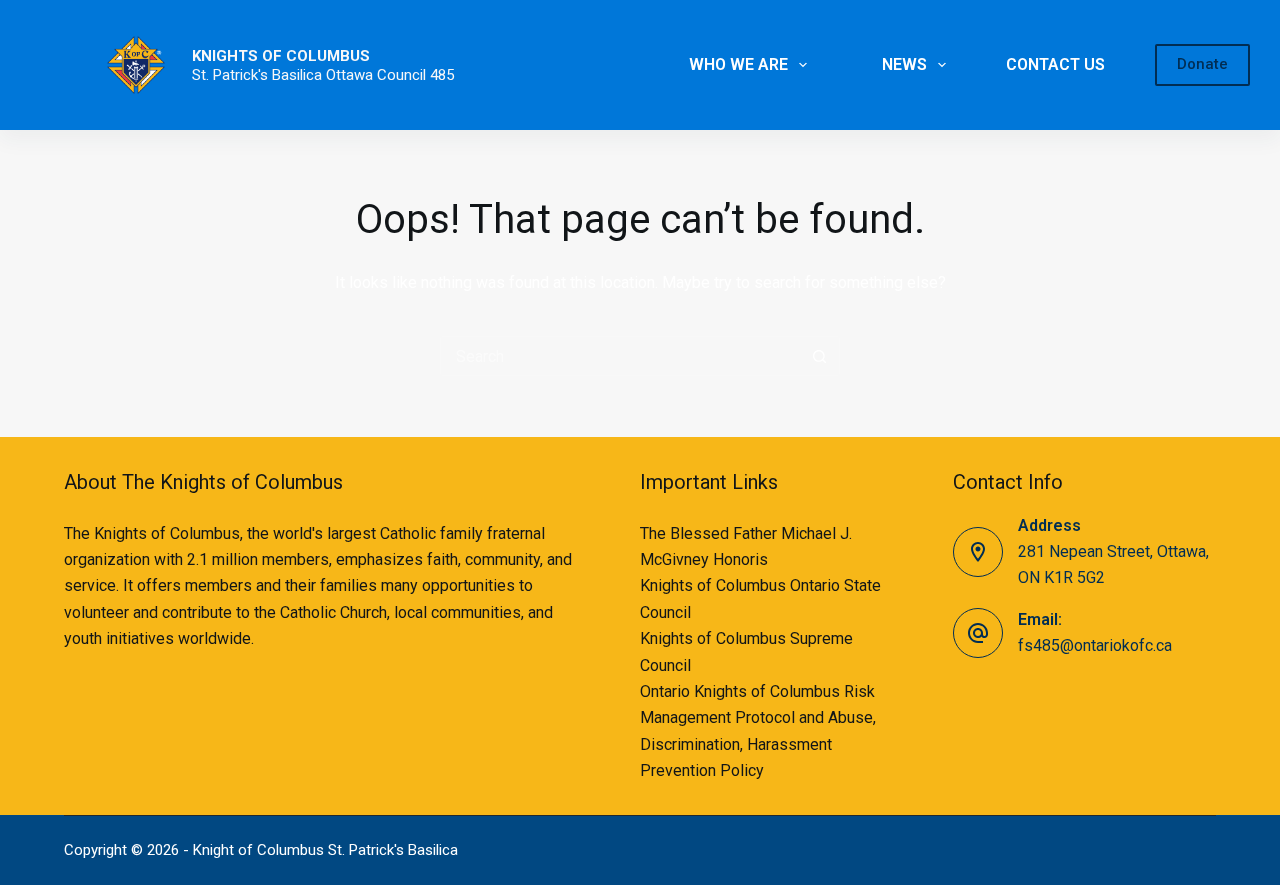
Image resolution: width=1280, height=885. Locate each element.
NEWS (904, 64)
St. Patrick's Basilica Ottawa (284, 75)
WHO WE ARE (738, 64)
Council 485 (415, 75)
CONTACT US (1055, 64)
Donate (1202, 64)
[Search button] (820, 356)
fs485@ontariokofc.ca (1095, 645)
